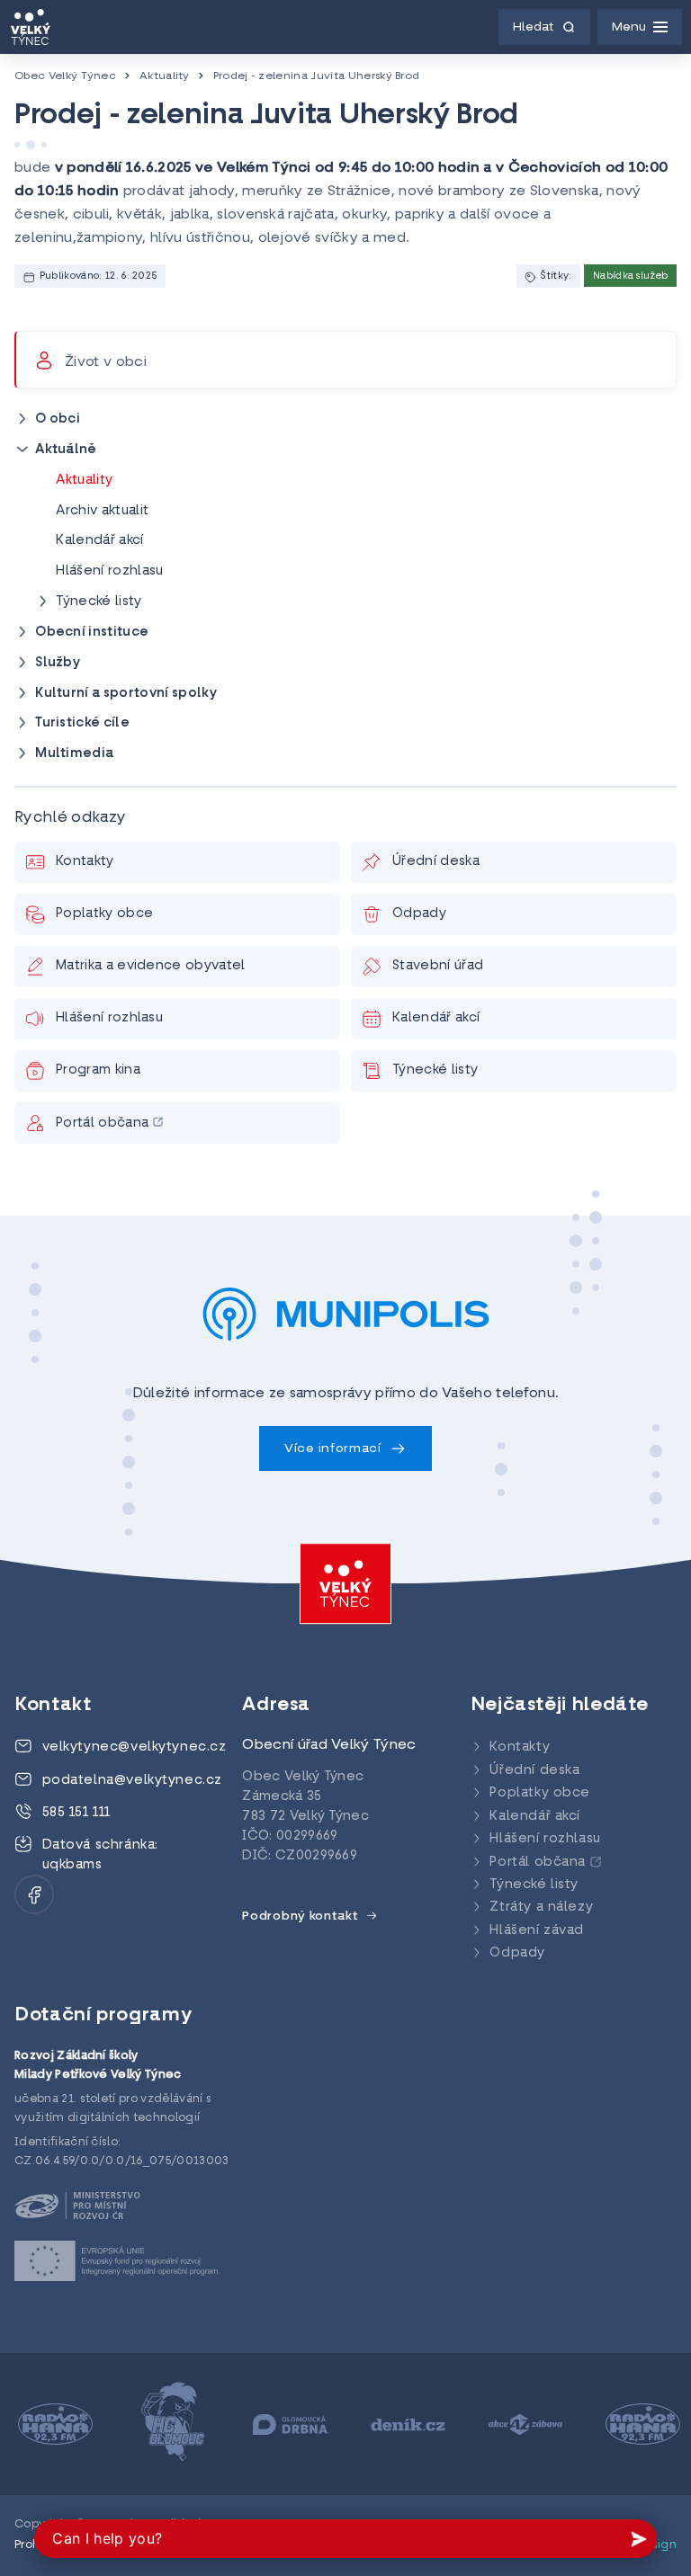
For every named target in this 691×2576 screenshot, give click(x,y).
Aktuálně (66, 450)
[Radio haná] (52, 2424)
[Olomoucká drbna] (287, 2424)
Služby (58, 663)
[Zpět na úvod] (31, 27)
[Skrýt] (22, 450)
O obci (58, 419)
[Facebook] (34, 1894)
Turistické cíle (82, 723)
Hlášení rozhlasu (109, 571)
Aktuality (165, 76)
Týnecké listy (99, 602)
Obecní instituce (92, 633)
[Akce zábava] (522, 2424)
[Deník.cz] (404, 2424)
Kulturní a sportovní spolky (126, 694)
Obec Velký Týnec (65, 76)
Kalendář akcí (99, 541)
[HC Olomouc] (170, 2424)
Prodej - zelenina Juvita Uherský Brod (317, 76)
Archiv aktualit (102, 511)
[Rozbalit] (22, 419)
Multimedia (74, 754)
